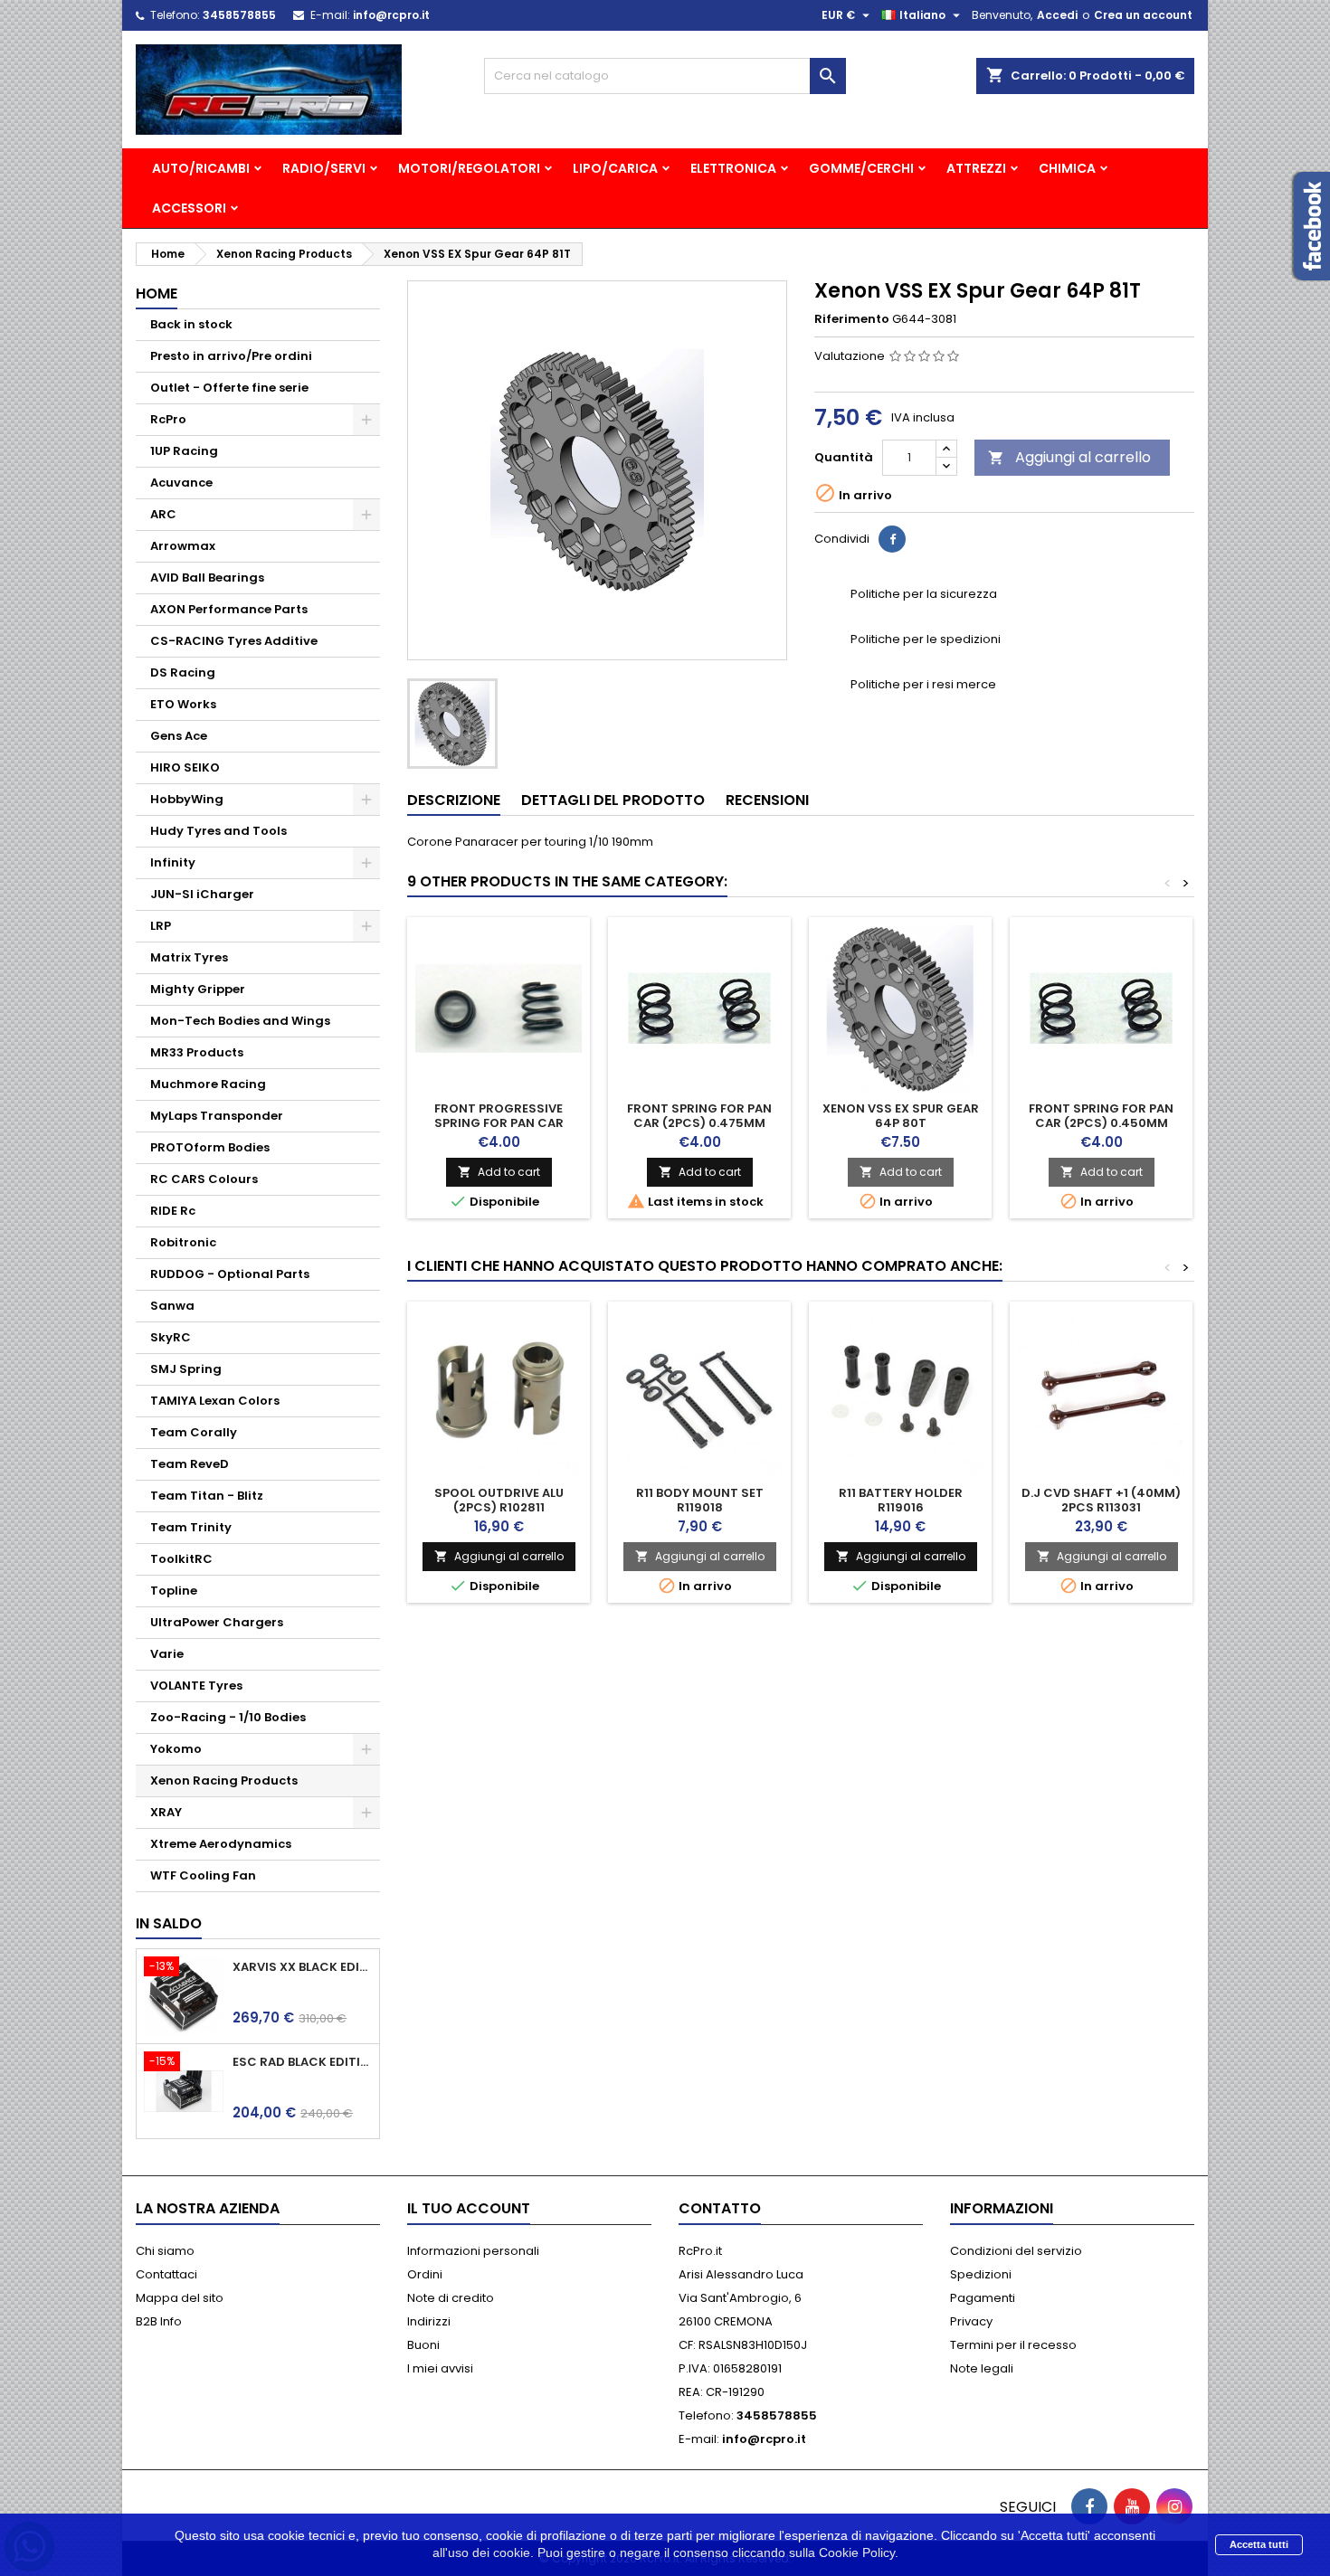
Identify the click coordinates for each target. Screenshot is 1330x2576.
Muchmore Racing (208, 1084)
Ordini (425, 2274)
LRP (161, 926)
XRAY (166, 1812)
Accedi (1057, 15)
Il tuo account (469, 2208)
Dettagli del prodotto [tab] (613, 800)
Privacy (971, 2321)
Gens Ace (179, 736)
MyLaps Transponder (217, 1116)
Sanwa (172, 1306)
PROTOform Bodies (210, 1147)
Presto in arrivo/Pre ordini (231, 356)
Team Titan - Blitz (207, 1496)
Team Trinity (191, 1527)
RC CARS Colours (204, 1179)
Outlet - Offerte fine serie (229, 388)
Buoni (423, 2345)
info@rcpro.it (391, 15)
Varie (167, 1654)
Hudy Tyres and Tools (218, 831)
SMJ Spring (186, 1369)
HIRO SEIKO (185, 767)
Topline (174, 1591)
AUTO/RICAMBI (201, 168)
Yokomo (176, 1749)
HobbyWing (187, 799)
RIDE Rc (173, 1211)
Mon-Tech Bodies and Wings (240, 1021)
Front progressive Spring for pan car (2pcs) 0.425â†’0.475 (499, 1123)
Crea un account (1143, 15)
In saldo (169, 1923)
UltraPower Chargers (217, 1622)
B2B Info (159, 2321)
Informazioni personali (473, 2251)
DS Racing (183, 672)
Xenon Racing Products (224, 1780)
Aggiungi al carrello (1069, 457)
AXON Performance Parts (229, 609)
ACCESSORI (189, 208)
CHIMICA (1067, 168)
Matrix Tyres (189, 957)
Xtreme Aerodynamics (221, 1844)
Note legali (982, 2368)
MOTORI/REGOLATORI (469, 168)
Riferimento (852, 319)
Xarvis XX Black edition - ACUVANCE (302, 1967)
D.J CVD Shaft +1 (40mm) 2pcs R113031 (1101, 1500)
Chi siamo (165, 2251)
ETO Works (183, 704)
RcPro (168, 419)
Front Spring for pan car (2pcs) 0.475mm (699, 1116)
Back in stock (191, 324)
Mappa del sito (180, 2298)
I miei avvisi (440, 2368)
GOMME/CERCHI (861, 168)
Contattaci (166, 2274)
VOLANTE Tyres (196, 1686)
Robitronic (183, 1242)
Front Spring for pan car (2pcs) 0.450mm (1101, 1116)
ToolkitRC (181, 1559)
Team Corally (194, 1432)
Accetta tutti (1259, 2544)
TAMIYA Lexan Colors (215, 1401)
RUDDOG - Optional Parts (230, 1274)
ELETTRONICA (733, 168)
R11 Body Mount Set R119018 (700, 1500)
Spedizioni (981, 2274)
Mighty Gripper (198, 989)
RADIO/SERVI (324, 168)
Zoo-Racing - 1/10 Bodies (228, 1717)
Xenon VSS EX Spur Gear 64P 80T (901, 1116)
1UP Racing (184, 451)
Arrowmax (183, 546)
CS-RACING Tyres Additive (234, 641)
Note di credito (451, 2298)
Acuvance (181, 483)
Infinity (173, 862)
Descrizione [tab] (454, 800)
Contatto (720, 2208)
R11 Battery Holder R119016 (901, 1500)
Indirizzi (429, 2321)
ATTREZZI (976, 168)
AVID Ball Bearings (207, 578)
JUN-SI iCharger (202, 894)
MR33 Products (197, 1052)
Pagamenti (983, 2298)
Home (157, 294)
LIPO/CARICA (615, 168)
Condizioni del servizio (1016, 2251)
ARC (163, 514)
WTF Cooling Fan (203, 1875)
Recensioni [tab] (767, 800)
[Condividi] (892, 539)
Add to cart (499, 1172)
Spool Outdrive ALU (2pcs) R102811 (499, 1500)
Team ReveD (190, 1464)
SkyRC (171, 1337)
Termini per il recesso (1013, 2345)
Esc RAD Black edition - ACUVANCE (302, 2062)
